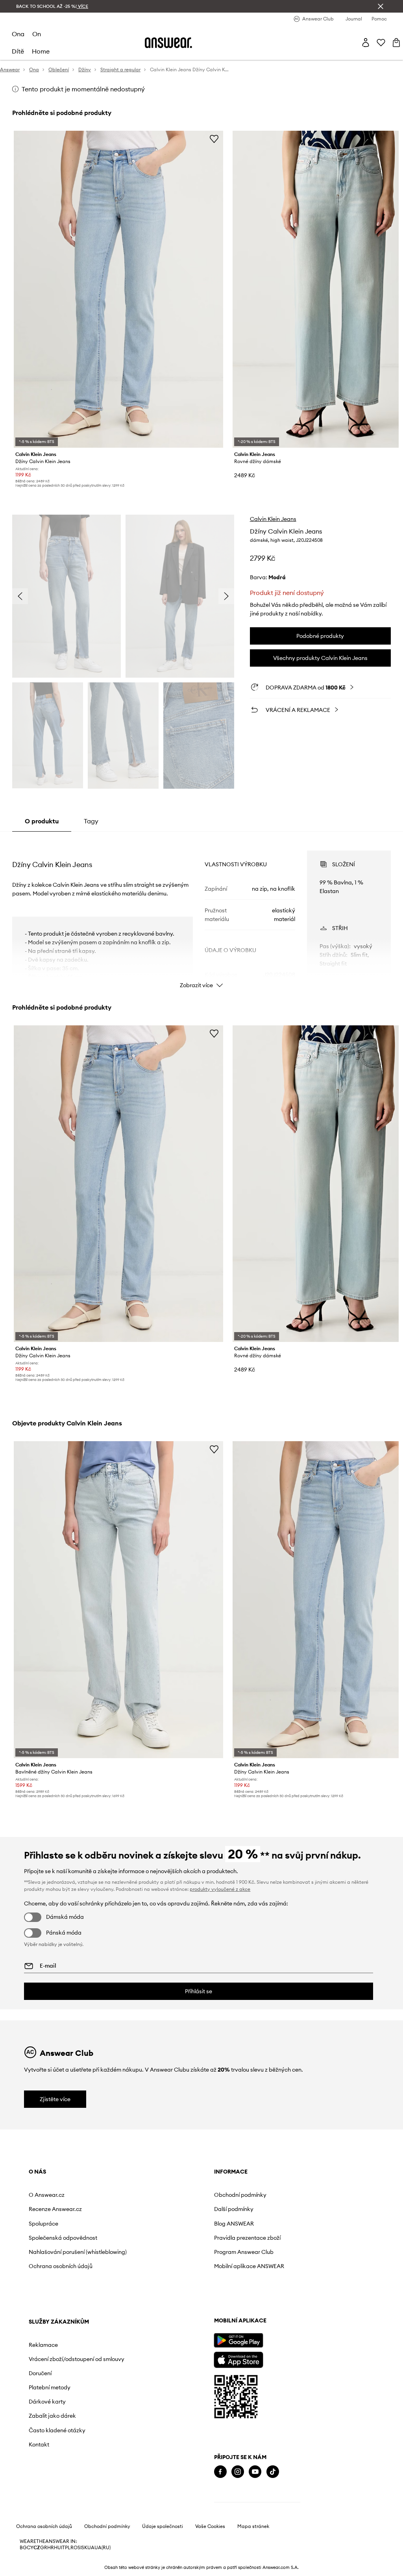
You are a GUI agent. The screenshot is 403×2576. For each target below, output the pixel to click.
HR (51, 2548)
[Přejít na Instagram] (238, 2472)
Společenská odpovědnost (63, 2238)
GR (44, 2548)
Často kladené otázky (57, 2430)
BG (23, 2548)
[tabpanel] (201, 912)
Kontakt (39, 2444)
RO (74, 2548)
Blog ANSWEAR (234, 2224)
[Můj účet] (366, 43)
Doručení (40, 2373)
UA (91, 2548)
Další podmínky (234, 2209)
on (37, 34)
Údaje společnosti (163, 2526)
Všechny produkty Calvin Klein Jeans (320, 658)
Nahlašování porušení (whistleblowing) (78, 2252)
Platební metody (50, 2387)
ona (18, 34)
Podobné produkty (320, 636)
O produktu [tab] (42, 821)
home (41, 51)
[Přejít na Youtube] (255, 2472)
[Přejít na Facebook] (220, 2472)
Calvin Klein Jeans (273, 519)
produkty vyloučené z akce (220, 1889)
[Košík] (396, 43)
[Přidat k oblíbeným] (214, 139)
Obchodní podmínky (240, 2195)
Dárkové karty (47, 2402)
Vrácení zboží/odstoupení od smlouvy (77, 2359)
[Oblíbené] (381, 43)
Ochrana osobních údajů (61, 2266)
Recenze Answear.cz (55, 2209)
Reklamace (43, 2345)
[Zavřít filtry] (381, 6)
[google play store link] (238, 2340)
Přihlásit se (199, 1991)
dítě (18, 51)
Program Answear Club (244, 2252)
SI (79, 2548)
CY (30, 2548)
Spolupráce (43, 2224)
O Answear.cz (47, 2195)
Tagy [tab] (91, 821)
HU (57, 2548)
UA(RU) (103, 2548)
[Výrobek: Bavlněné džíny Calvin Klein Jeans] (118, 1600)
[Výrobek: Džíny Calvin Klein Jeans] (118, 289)
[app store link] (238, 2359)
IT (63, 2548)
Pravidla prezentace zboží (247, 2238)
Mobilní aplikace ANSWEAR (249, 2266)
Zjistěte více (55, 2099)
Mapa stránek (253, 2526)
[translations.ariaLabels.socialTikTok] (273, 2472)
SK (84, 2548)
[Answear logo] (168, 43)
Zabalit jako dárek (52, 2416)
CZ (37, 2548)
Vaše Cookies (210, 2526)
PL (68, 2548)
